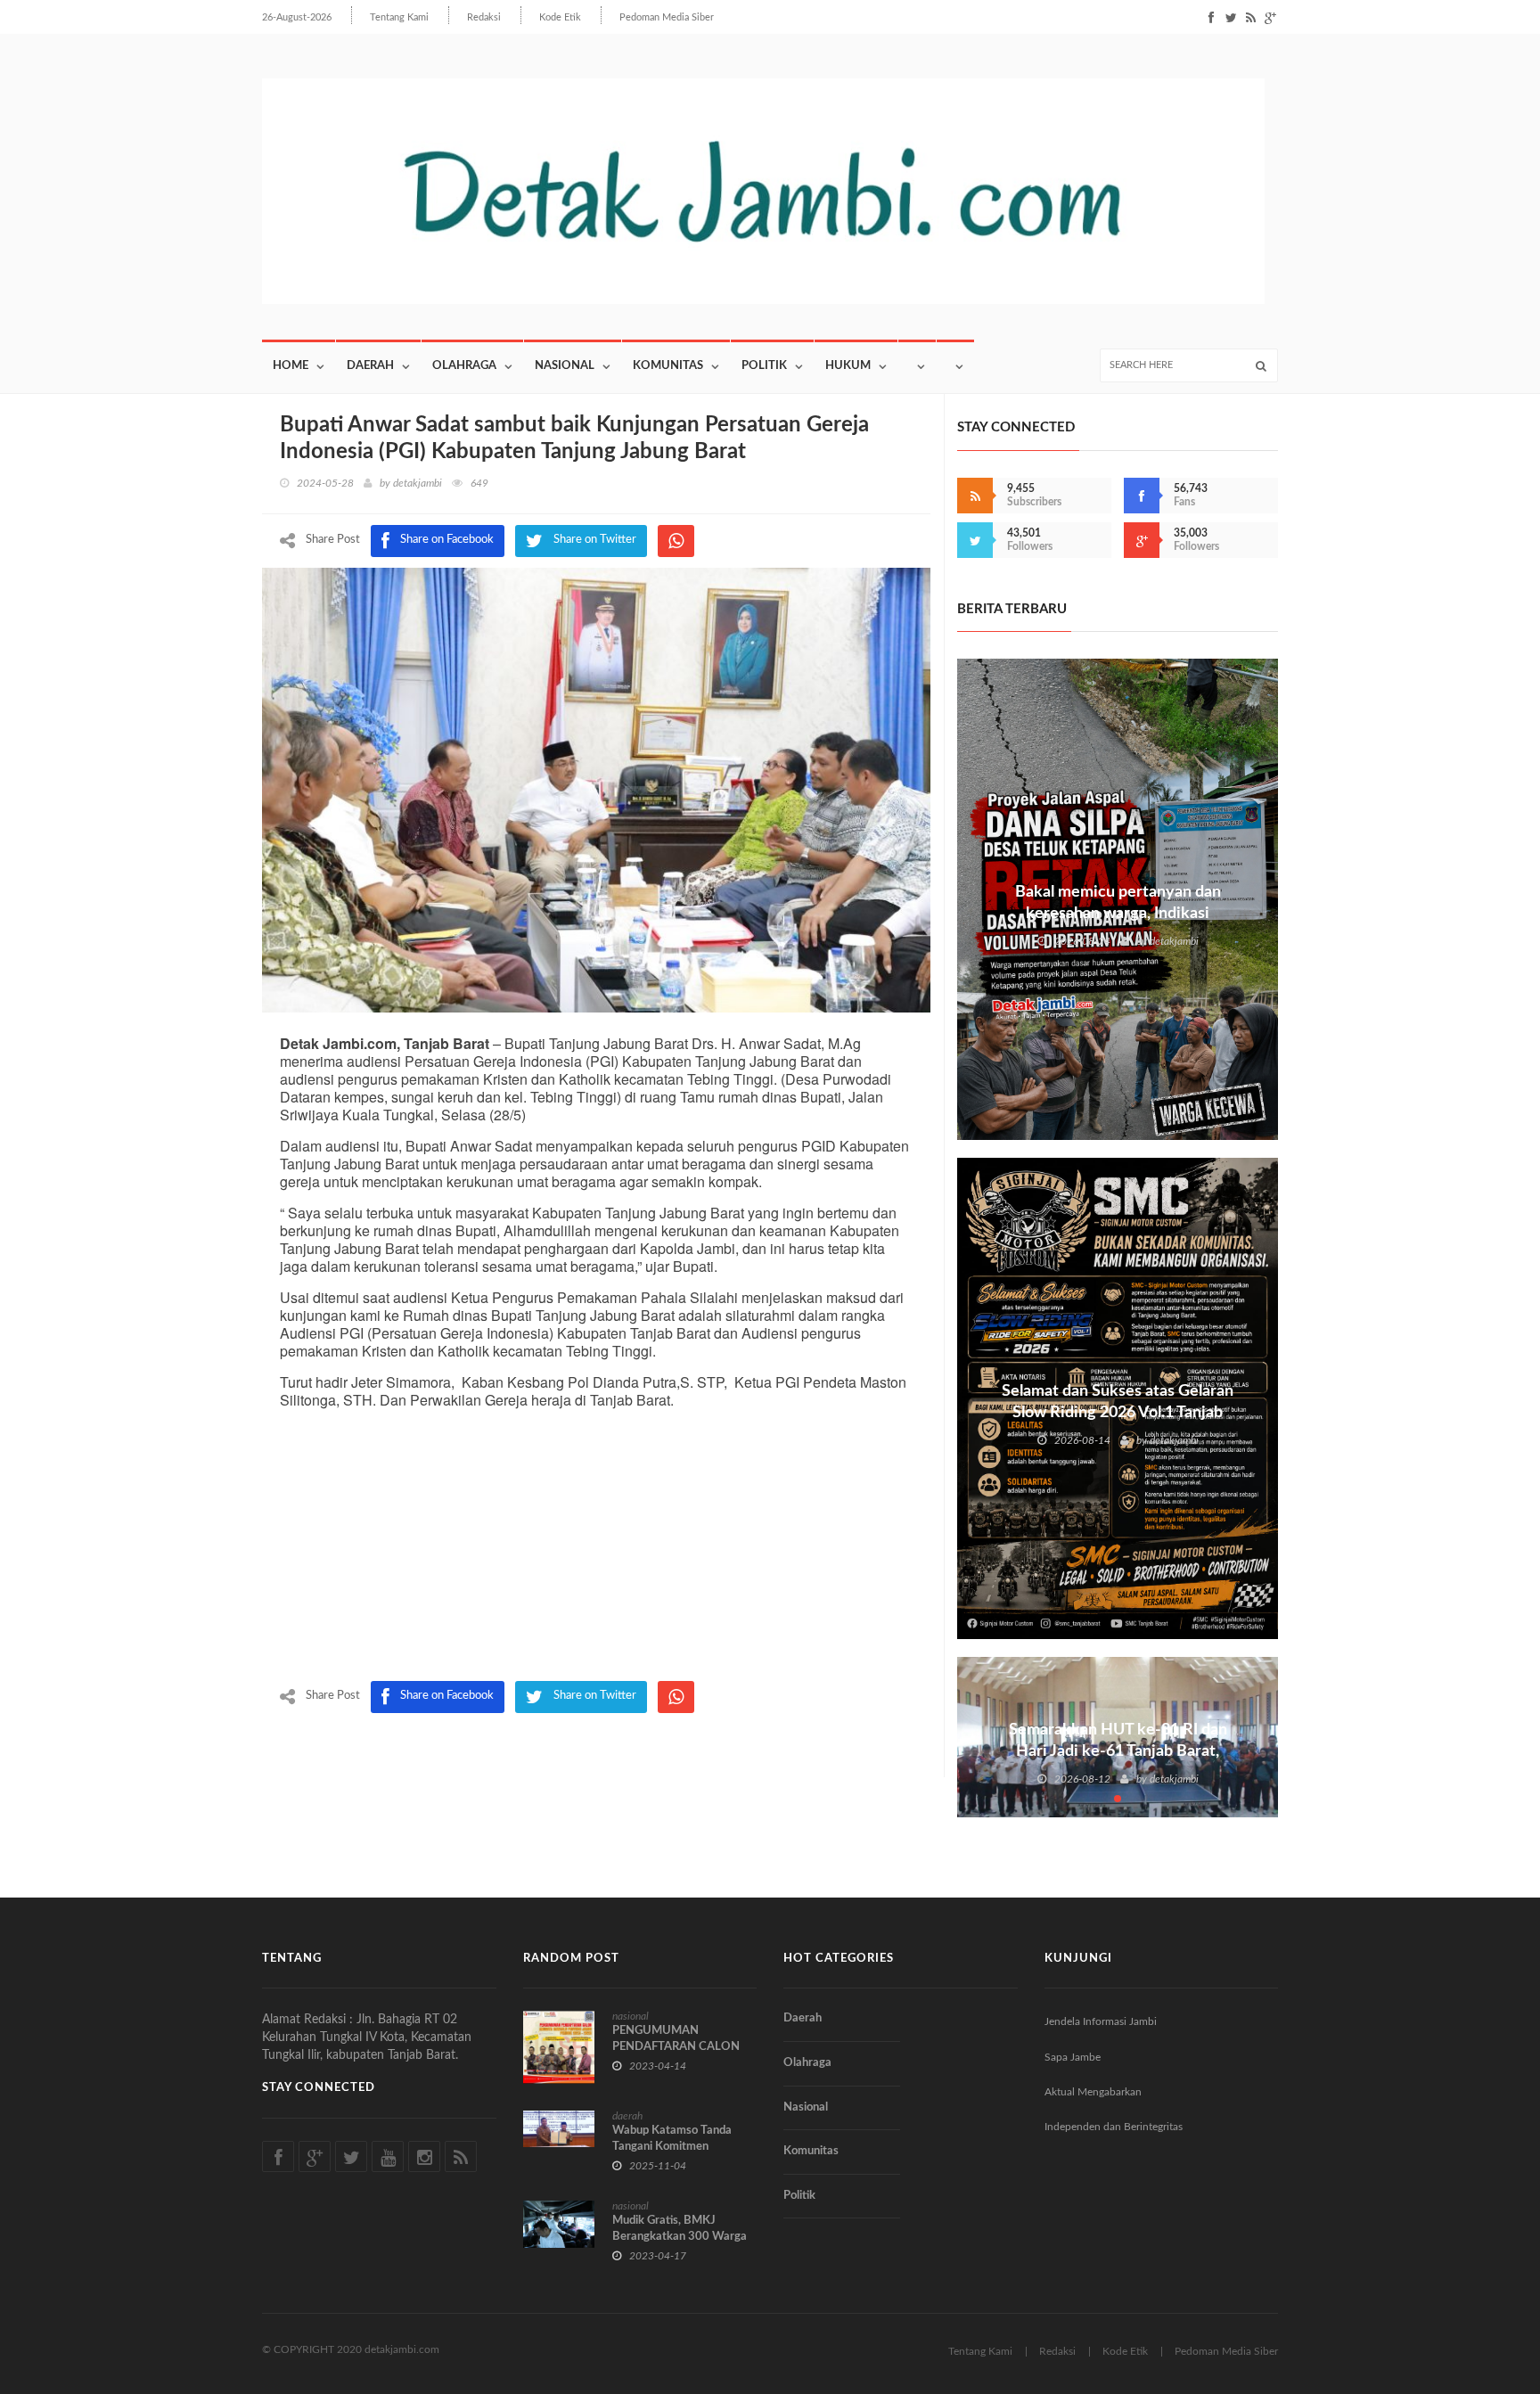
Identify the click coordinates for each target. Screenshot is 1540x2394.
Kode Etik (560, 17)
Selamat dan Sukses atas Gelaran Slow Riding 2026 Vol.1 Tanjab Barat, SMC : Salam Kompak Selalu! (1118, 1413)
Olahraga (464, 366)
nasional (631, 2016)
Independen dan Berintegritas (1114, 2127)
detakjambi (418, 483)
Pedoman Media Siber (667, 17)
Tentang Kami (399, 17)
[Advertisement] (596, 1547)
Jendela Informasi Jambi (1101, 2021)
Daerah (370, 366)
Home (291, 366)
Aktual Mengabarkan (1093, 2092)
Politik (764, 366)
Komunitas (668, 366)
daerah (627, 2116)
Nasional (565, 366)
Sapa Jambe (1073, 2057)
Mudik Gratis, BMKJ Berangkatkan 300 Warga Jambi (680, 2237)
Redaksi (484, 17)
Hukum (848, 366)
